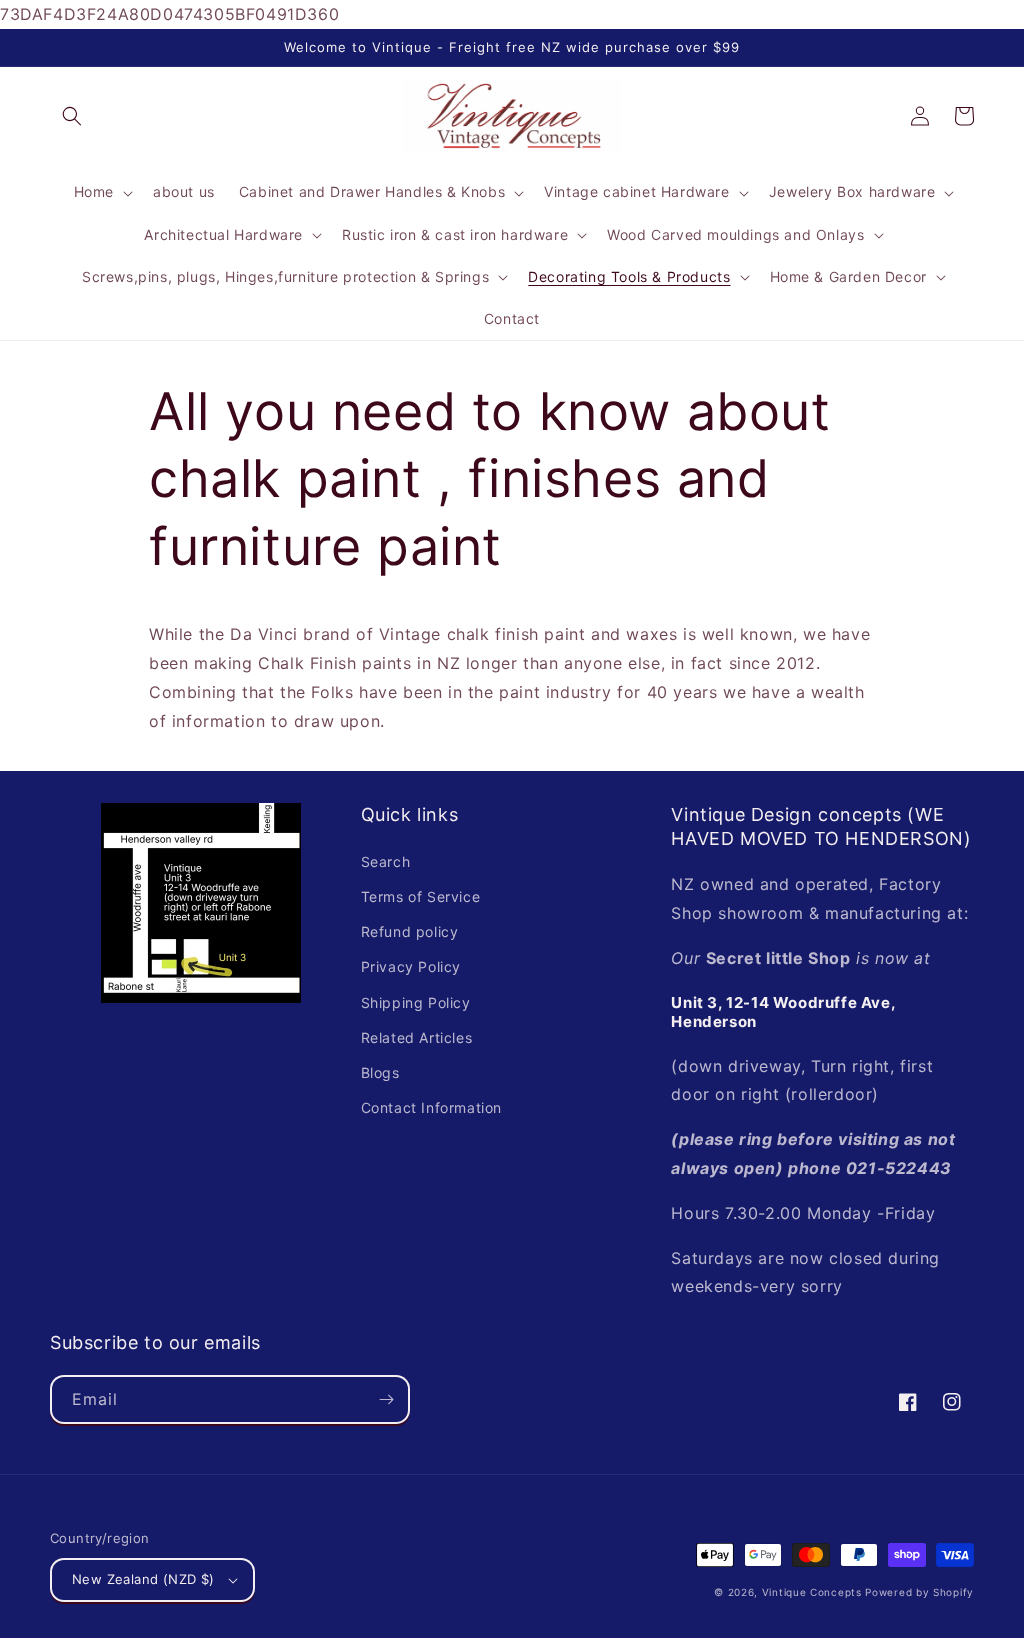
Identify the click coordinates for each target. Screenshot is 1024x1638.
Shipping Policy (416, 1002)
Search (386, 861)
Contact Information (431, 1107)
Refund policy (410, 931)
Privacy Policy (411, 966)
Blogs (380, 1072)
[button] (72, 116)
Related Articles (417, 1037)
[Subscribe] (386, 1399)
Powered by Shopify (919, 1592)
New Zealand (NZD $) (143, 1579)
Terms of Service (421, 896)
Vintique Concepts (812, 1592)
